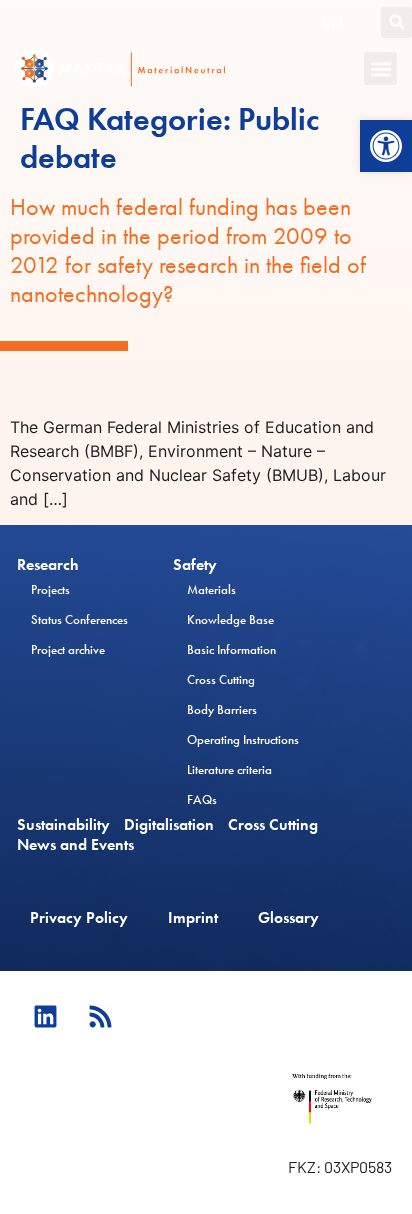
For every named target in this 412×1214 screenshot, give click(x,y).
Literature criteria (229, 769)
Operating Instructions (243, 739)
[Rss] (100, 1016)
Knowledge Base (230, 619)
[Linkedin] (45, 1016)
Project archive (68, 649)
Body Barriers (222, 709)
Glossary (288, 917)
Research (48, 565)
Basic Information (231, 649)
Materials (211, 589)
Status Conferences (79, 619)
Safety (195, 565)
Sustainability (63, 825)
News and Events (75, 845)
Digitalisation (169, 825)
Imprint (193, 917)
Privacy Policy (79, 917)
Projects (50, 589)
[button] (386, 146)
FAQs (202, 799)
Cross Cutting (221, 679)
